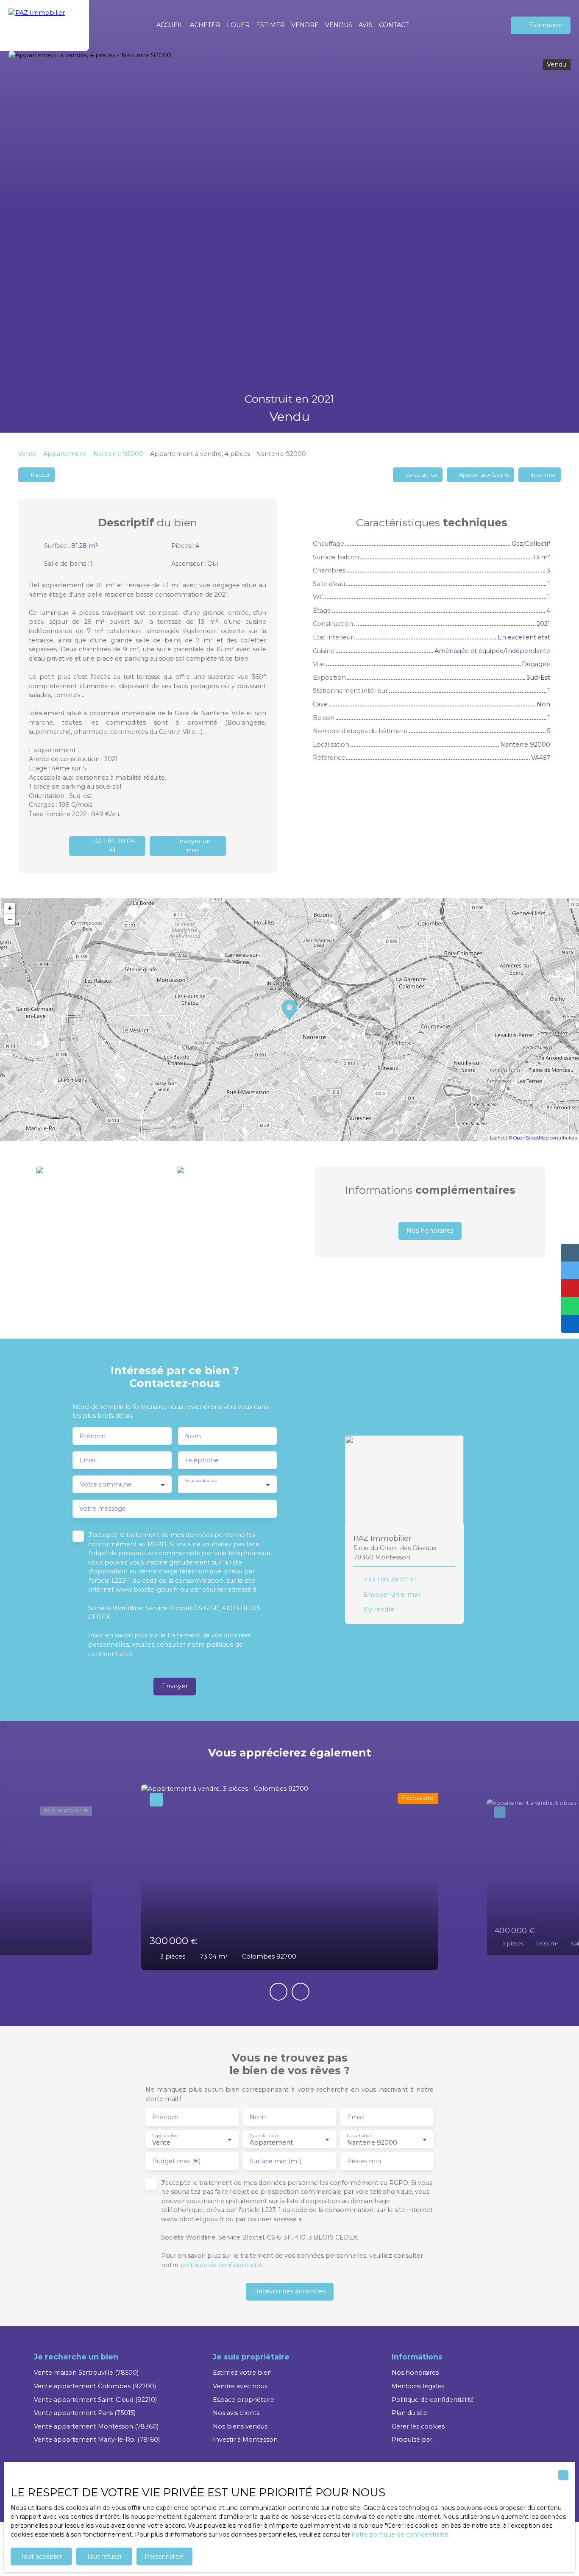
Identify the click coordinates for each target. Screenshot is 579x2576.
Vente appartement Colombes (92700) (95, 2386)
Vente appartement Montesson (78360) (96, 2426)
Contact (394, 25)
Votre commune (106, 1484)
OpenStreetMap (531, 1138)
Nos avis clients (236, 2413)
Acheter (205, 25)
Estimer (270, 25)
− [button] (10, 919)
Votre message (103, 1509)
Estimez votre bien (242, 2373)
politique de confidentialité (221, 2265)
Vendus (339, 25)
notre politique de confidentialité (400, 2534)
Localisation (359, 2135)
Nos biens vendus (240, 2426)
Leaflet (497, 1138)
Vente (27, 454)
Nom (193, 1436)
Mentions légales (418, 2386)
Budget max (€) (176, 2161)
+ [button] (10, 908)
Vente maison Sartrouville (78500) (86, 2373)
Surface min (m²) (276, 2161)
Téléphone (202, 1460)
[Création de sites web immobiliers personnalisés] (455, 2440)
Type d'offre (165, 2135)
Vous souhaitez (200, 1481)
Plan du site (409, 2413)
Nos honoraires (415, 2373)
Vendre (305, 25)
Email (88, 1460)
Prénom (92, 1436)
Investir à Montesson (245, 2440)
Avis (366, 25)
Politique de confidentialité (433, 2400)
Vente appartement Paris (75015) (85, 2413)
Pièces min (364, 2161)
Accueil (170, 25)
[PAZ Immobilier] (45, 25)
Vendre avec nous (240, 2386)
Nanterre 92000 (118, 454)
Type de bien (263, 2135)
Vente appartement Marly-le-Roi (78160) (97, 2440)
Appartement (65, 454)
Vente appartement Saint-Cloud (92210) (95, 2400)
